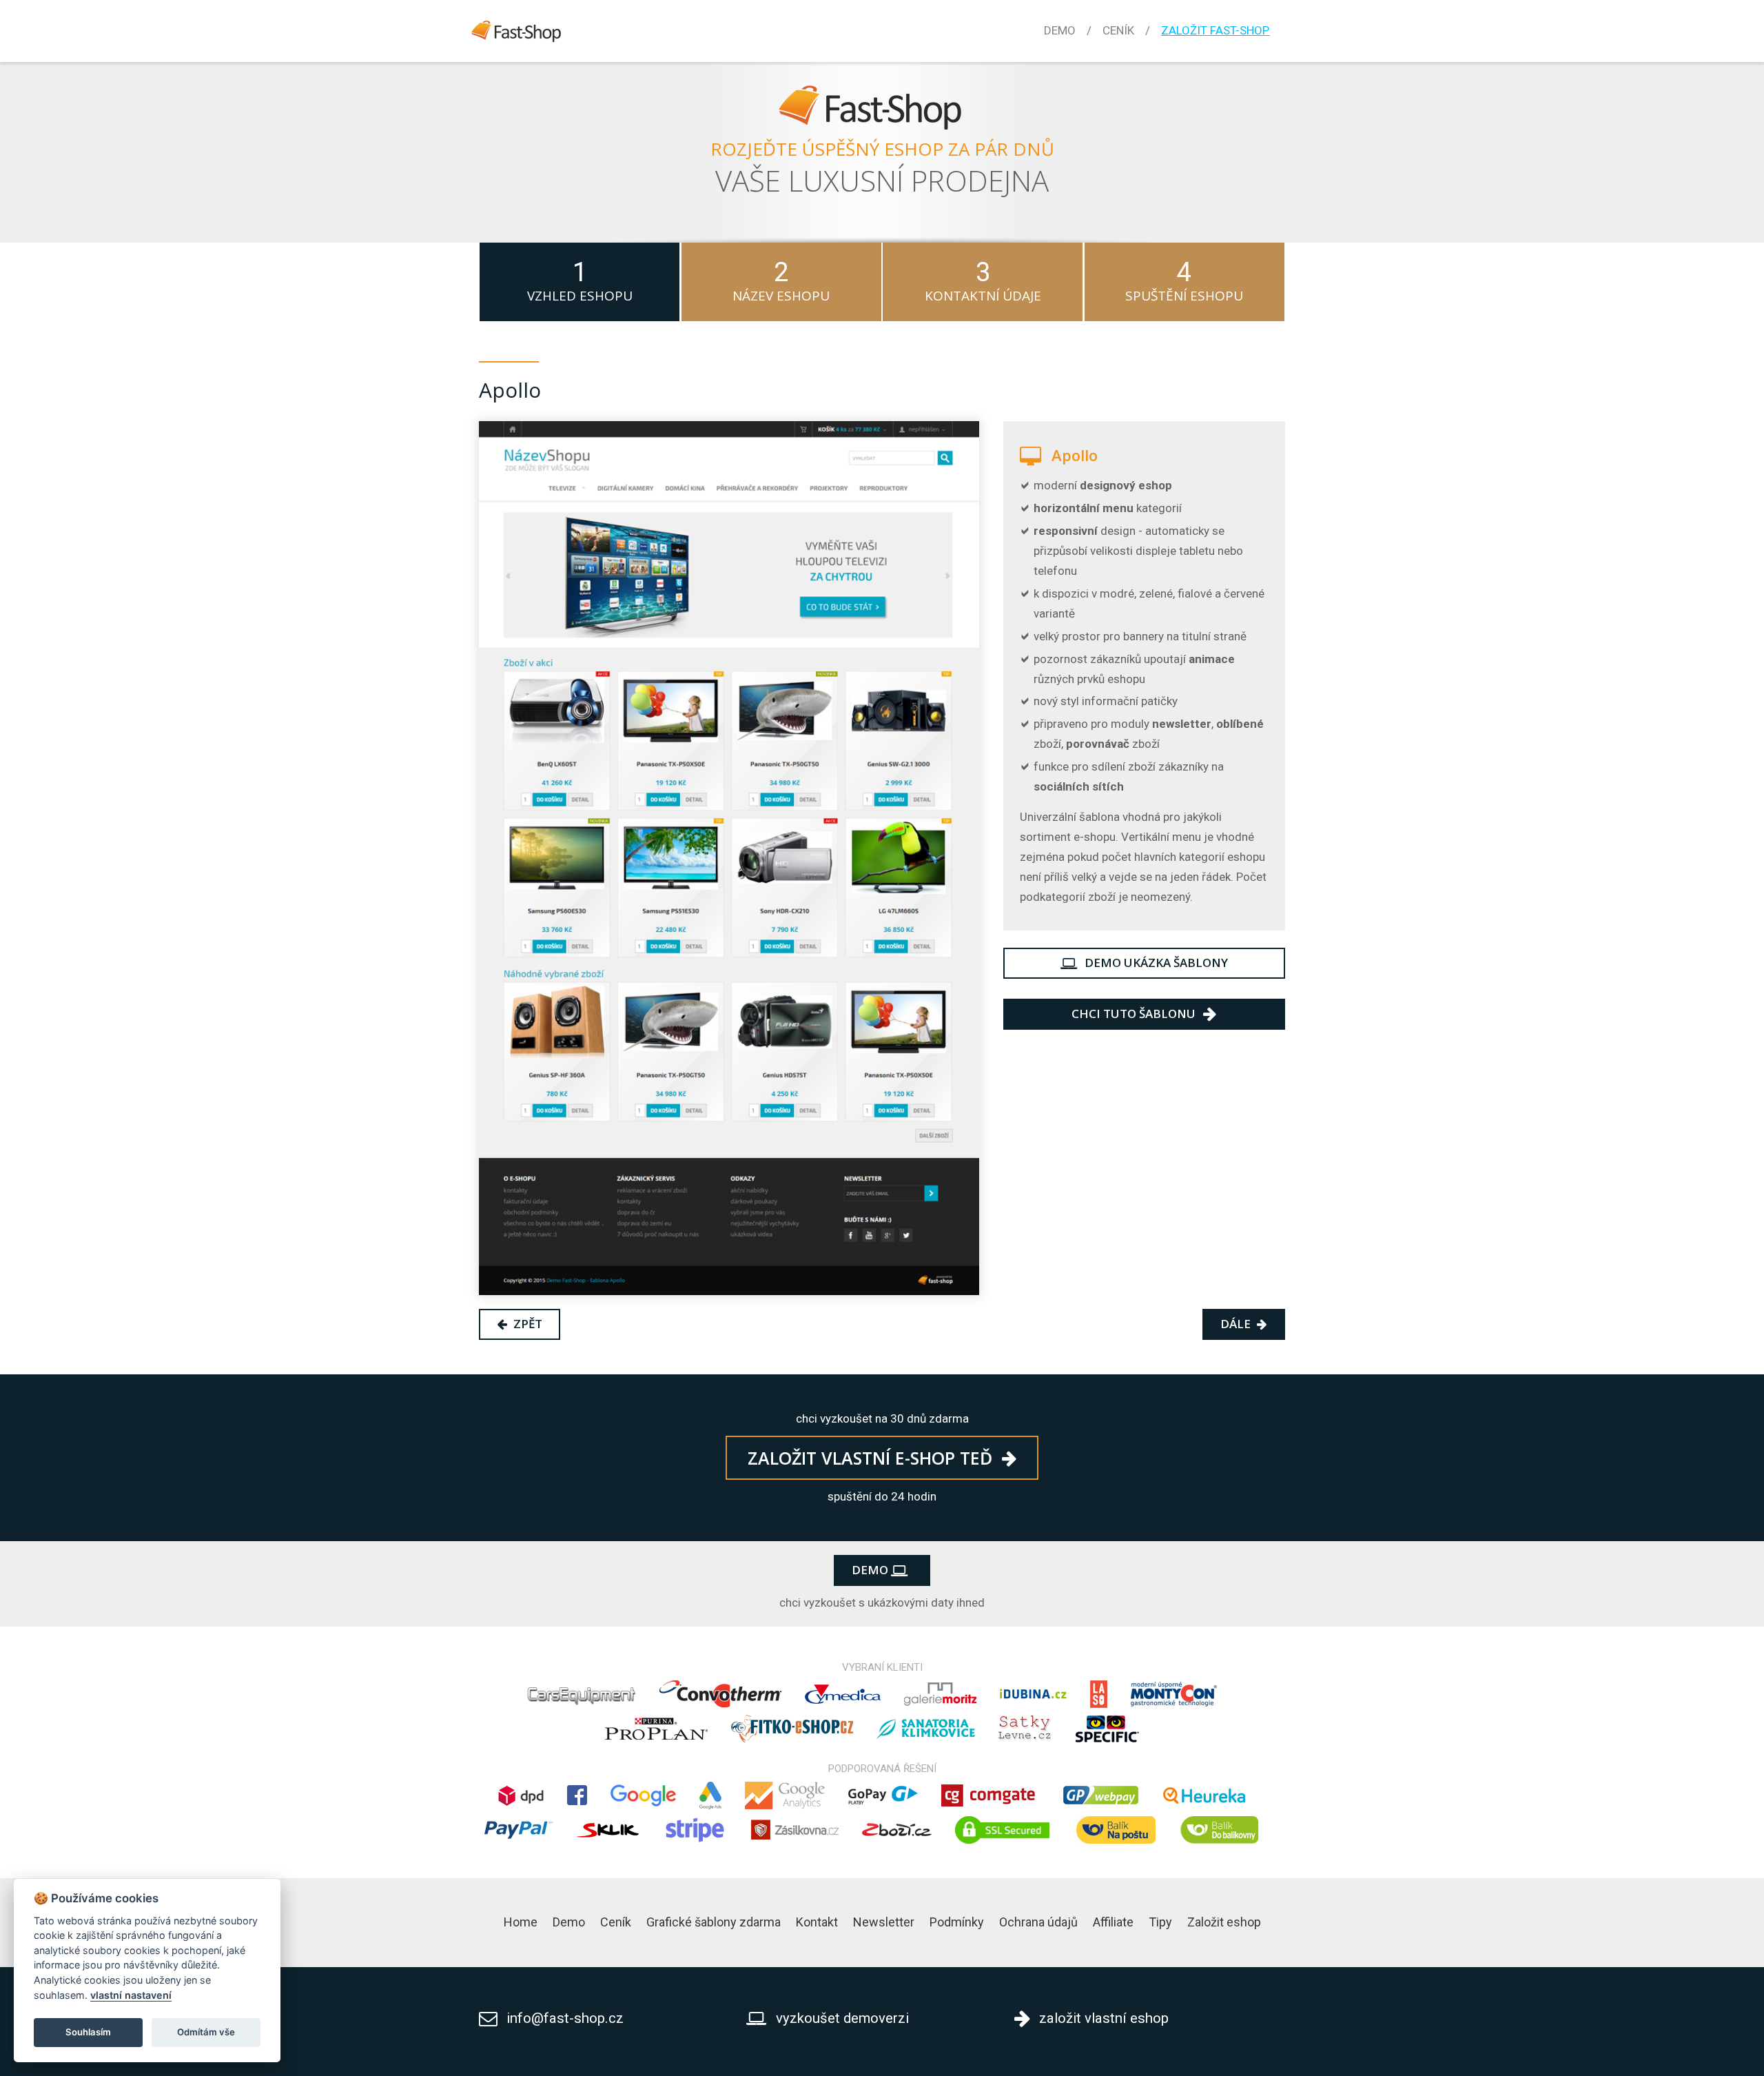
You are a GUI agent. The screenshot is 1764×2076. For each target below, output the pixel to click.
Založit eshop (1224, 1922)
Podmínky (957, 1922)
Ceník (1118, 30)
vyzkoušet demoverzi (840, 2018)
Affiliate (1113, 1922)
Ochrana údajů (1038, 1922)
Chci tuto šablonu (1135, 1014)
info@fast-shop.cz (565, 2018)
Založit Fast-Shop (1215, 30)
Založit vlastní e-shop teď (872, 1458)
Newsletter (884, 1922)
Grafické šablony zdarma (714, 1922)
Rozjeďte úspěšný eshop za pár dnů (882, 149)
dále (1237, 1324)
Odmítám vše (206, 2032)
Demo (1060, 30)
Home (521, 1922)
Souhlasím (88, 2032)
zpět (526, 1324)
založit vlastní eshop (1102, 2018)
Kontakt (817, 1922)
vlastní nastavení (131, 1995)
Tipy (1160, 1922)
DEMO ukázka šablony (1155, 963)
